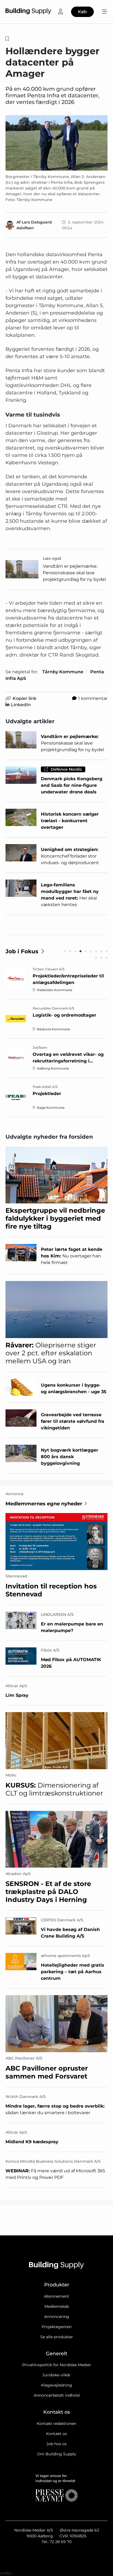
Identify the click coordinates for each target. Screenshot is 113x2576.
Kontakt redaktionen (56, 2424)
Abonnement (56, 2296)
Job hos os (56, 2444)
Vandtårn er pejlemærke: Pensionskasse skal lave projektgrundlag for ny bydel (74, 573)
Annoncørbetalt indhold (57, 2395)
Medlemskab (57, 2306)
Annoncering (57, 2317)
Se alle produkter (57, 2337)
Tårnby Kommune (63, 672)
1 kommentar (93, 698)
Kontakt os (56, 2434)
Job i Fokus (22, 951)
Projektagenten (57, 2327)
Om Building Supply (57, 2454)
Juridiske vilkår (56, 2375)
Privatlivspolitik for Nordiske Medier (57, 2365)
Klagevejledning (57, 2385)
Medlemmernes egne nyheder (44, 1504)
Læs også (52, 558)
